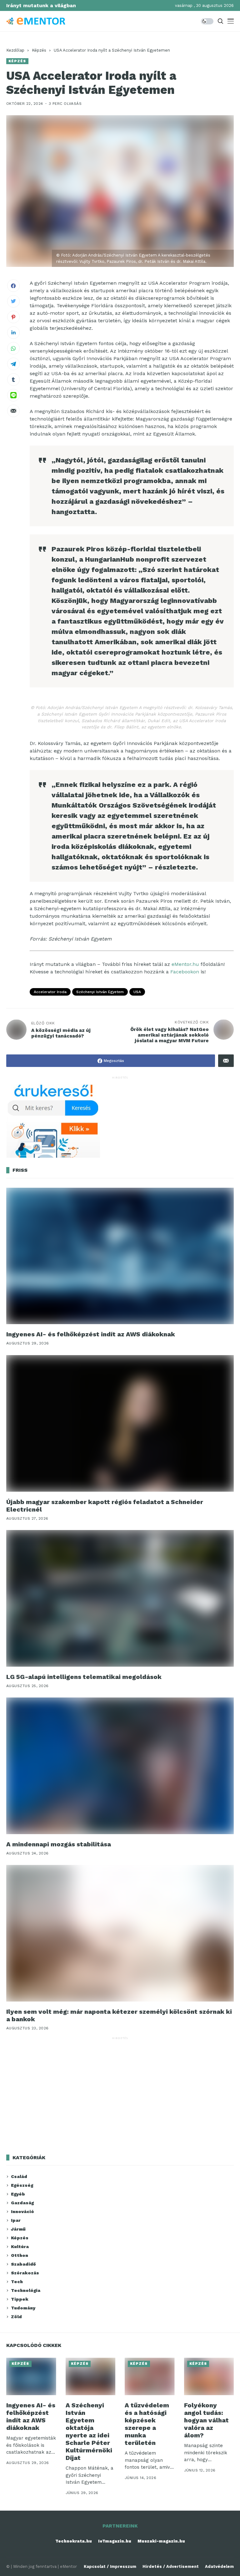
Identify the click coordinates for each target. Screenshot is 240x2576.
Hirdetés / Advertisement (171, 2566)
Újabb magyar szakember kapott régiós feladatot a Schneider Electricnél (105, 1506)
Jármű (18, 2229)
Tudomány (23, 2308)
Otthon (20, 2255)
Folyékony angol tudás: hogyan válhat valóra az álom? (206, 2420)
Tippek (20, 2299)
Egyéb (18, 2194)
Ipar (16, 2220)
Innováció (22, 2211)
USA (137, 992)
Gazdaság (22, 2203)
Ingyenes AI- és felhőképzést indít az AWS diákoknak (91, 1334)
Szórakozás (25, 2273)
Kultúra (20, 2247)
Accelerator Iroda (50, 992)
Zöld (16, 2317)
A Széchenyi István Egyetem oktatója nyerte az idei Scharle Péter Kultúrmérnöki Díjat (89, 2431)
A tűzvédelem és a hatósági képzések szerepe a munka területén (147, 2424)
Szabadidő (23, 2264)
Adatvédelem (219, 2566)
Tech (17, 2282)
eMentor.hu (185, 964)
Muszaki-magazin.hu (161, 2541)
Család (19, 2176)
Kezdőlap (15, 50)
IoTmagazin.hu (115, 2541)
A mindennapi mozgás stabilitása (59, 1844)
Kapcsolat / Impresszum (110, 2566)
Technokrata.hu (74, 2541)
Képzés (39, 50)
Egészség (22, 2185)
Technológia (26, 2290)
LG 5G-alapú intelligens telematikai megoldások (84, 1677)
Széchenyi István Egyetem (100, 992)
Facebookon (185, 972)
